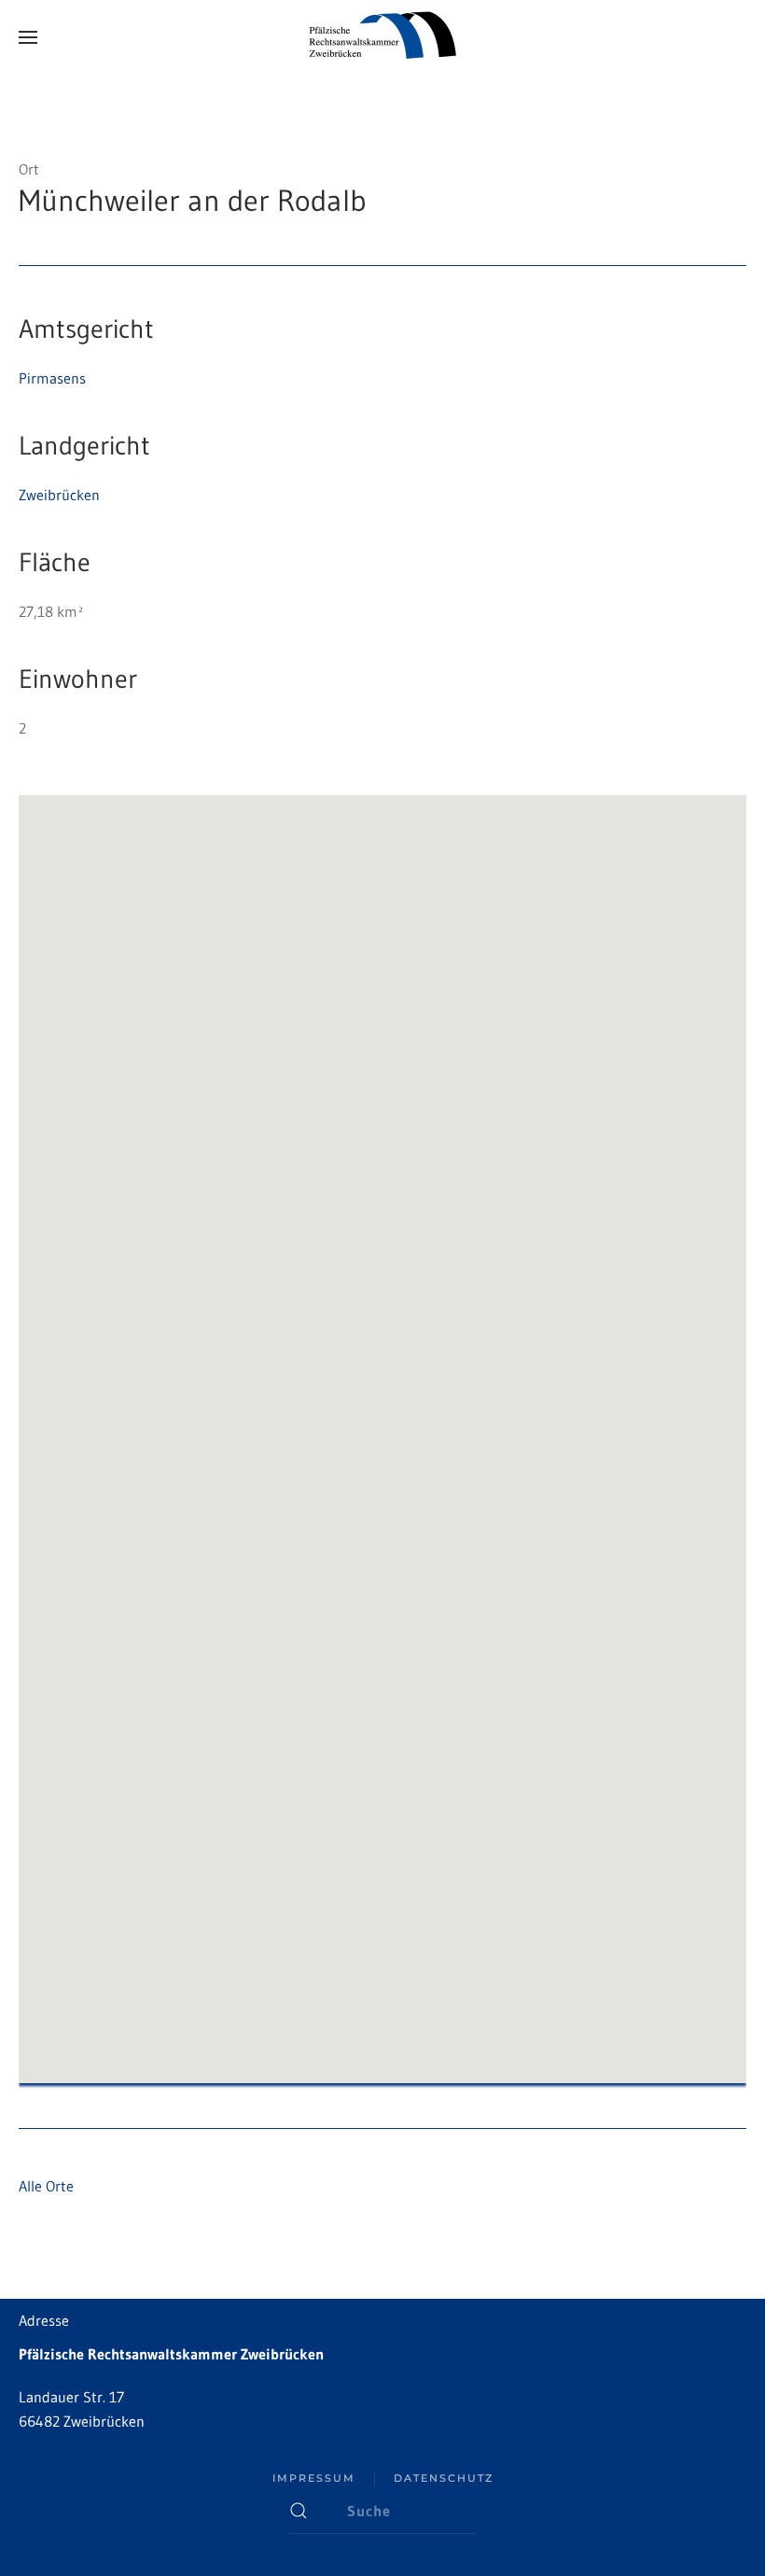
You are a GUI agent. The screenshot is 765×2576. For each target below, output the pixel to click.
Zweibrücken (59, 495)
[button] (28, 37)
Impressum (314, 2478)
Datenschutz (444, 2478)
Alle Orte (46, 2186)
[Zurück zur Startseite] (382, 37)
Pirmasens (52, 378)
